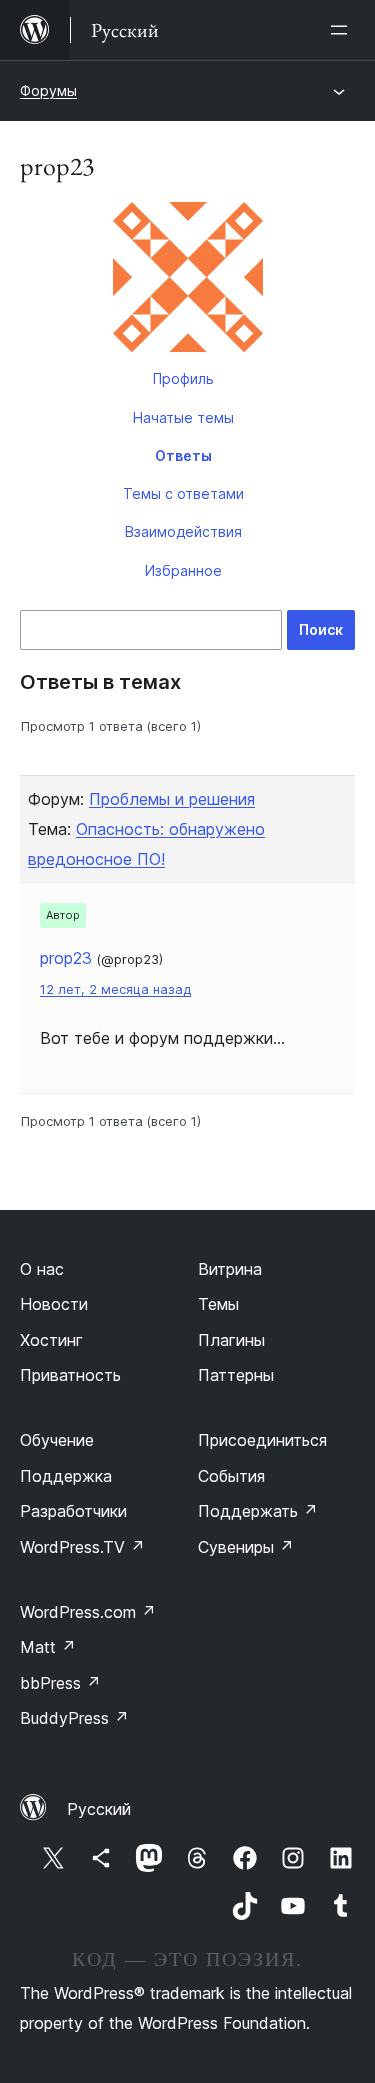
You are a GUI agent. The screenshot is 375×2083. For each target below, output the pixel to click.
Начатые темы (183, 417)
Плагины (231, 1340)
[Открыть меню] (343, 30)
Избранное (183, 570)
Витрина (230, 1269)
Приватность (70, 1375)
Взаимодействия (183, 531)
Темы (218, 1304)
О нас (42, 1269)
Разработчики (73, 1511)
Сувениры (246, 1547)
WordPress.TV (82, 1547)
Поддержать (258, 1511)
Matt (48, 1647)
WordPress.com (88, 1612)
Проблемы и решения (172, 799)
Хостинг (51, 1340)
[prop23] (187, 281)
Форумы (48, 90)
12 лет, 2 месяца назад (115, 989)
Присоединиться (262, 1440)
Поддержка (66, 1476)
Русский (99, 1809)
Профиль (183, 378)
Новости (54, 1304)
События (231, 1476)
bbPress (60, 1683)
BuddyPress (74, 1718)
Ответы (183, 455)
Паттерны (236, 1375)
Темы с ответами (183, 493)
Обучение (57, 1440)
